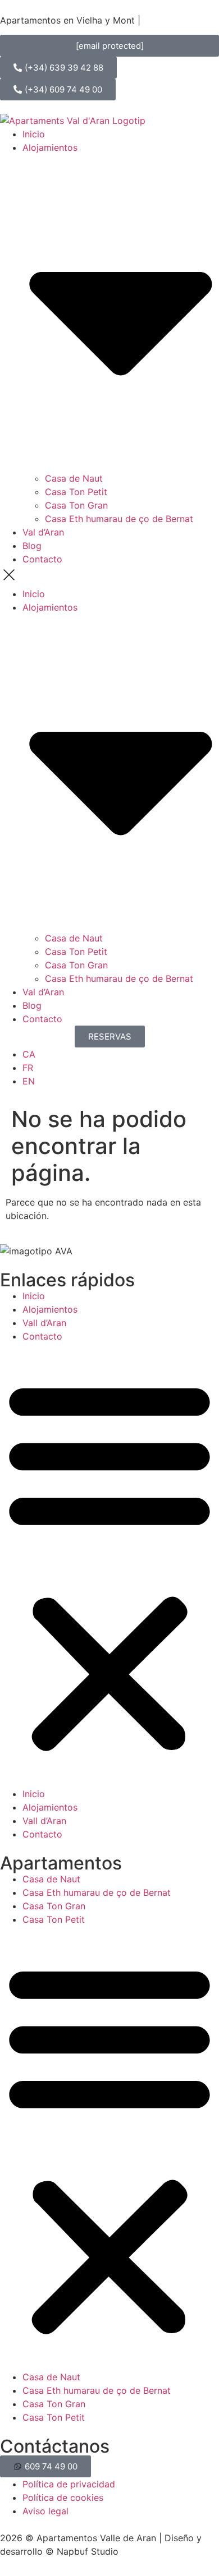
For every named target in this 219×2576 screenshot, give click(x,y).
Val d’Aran (43, 532)
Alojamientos (50, 1309)
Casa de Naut (74, 478)
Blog (32, 546)
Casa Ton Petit (76, 492)
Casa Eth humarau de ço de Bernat (119, 519)
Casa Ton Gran (76, 505)
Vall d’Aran (44, 1323)
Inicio (34, 134)
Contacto (42, 559)
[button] (109, 576)
